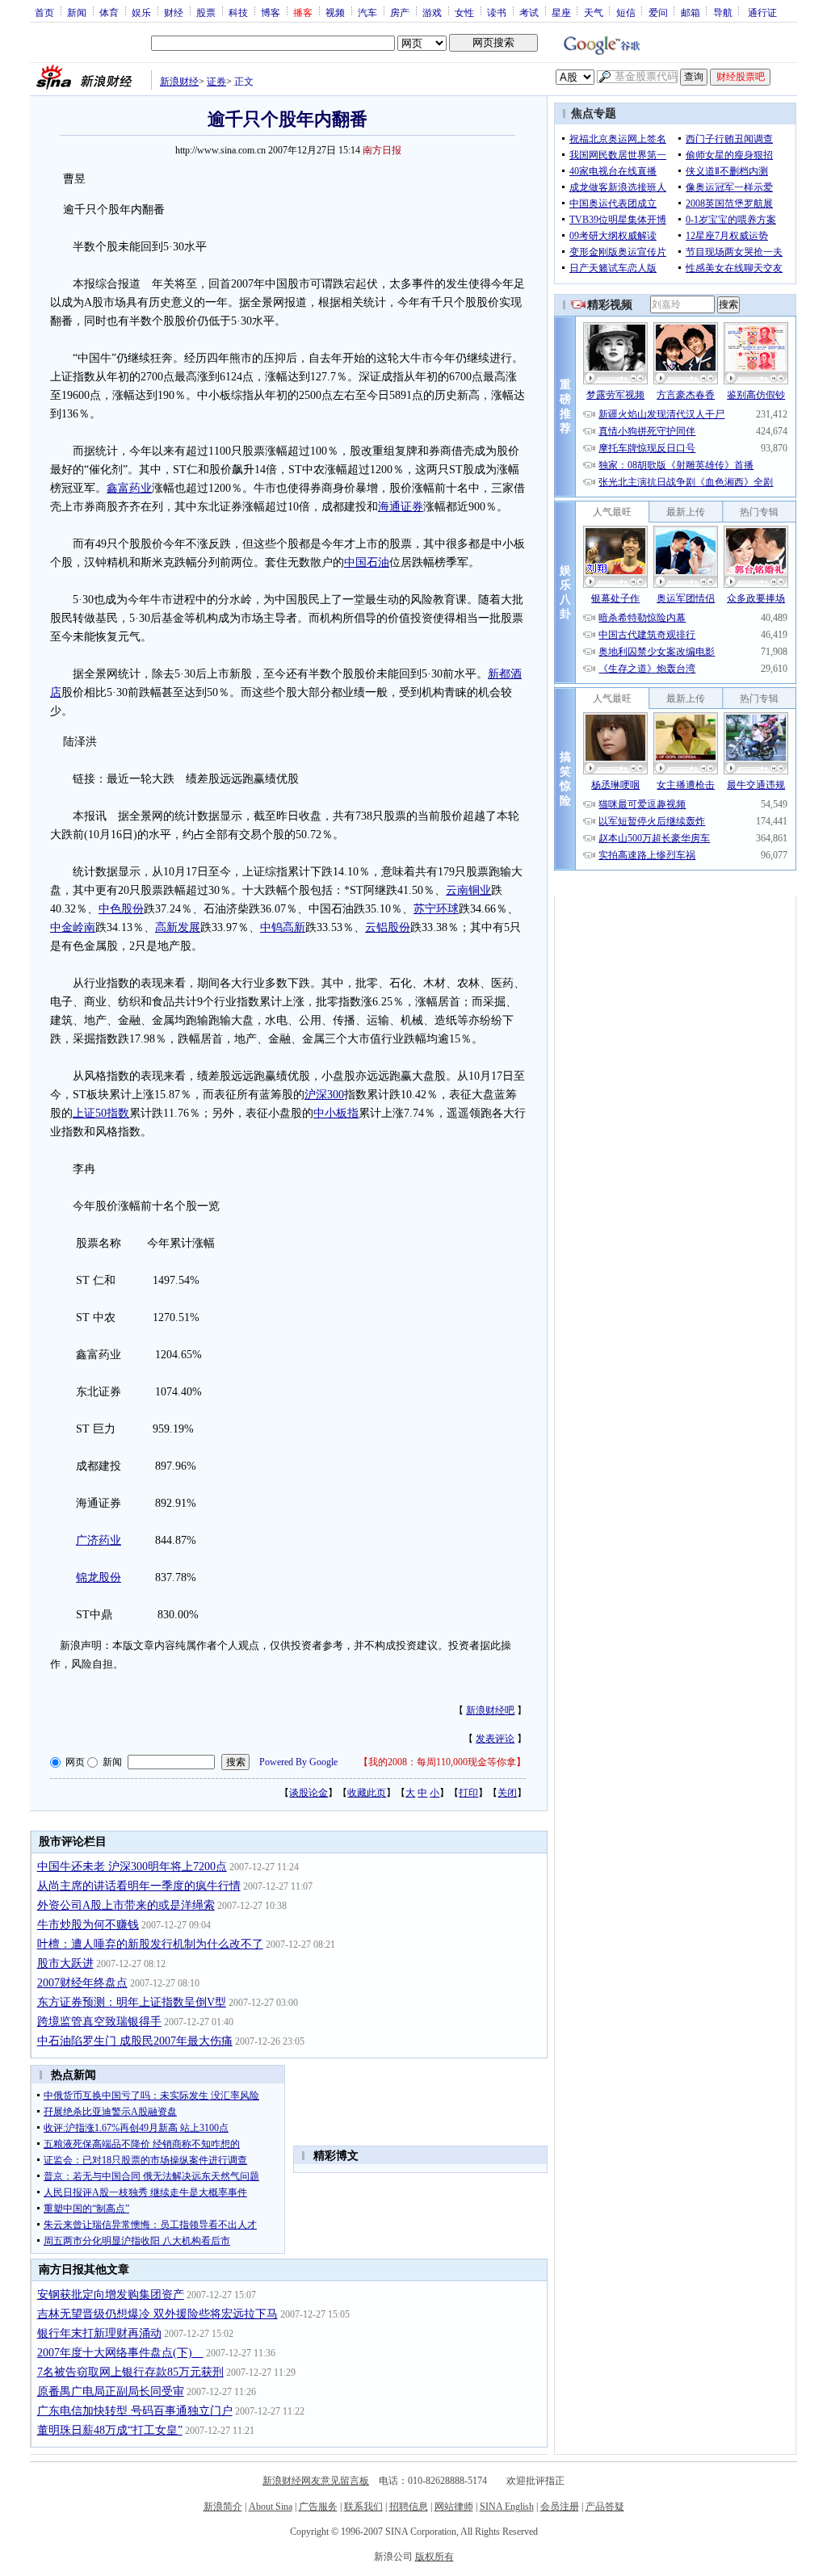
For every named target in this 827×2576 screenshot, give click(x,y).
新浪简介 (223, 2507)
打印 (468, 1793)
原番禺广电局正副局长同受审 (111, 2391)
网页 (75, 1762)
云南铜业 (468, 890)
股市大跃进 (65, 1963)
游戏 (432, 12)
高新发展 (178, 927)
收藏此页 (367, 1793)
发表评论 (495, 1739)
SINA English (507, 2507)
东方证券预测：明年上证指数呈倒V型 (132, 2002)
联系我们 (363, 2507)
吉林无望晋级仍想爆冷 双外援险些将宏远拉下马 (157, 2314)
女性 (464, 12)
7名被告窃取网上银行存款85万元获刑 (130, 2372)
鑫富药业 (129, 488)
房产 (400, 12)
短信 (626, 12)
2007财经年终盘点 (82, 1983)
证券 (216, 82)
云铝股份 (388, 927)
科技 (238, 12)
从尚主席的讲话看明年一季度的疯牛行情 (139, 1886)
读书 (497, 12)
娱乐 (141, 12)
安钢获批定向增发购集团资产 (111, 2295)
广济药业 (99, 1540)
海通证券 (401, 507)
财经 (174, 12)
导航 (723, 12)
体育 (109, 12)
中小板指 (336, 1113)
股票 (206, 12)
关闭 (507, 1793)
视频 (335, 12)
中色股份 (121, 909)
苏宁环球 (436, 909)
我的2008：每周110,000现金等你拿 (442, 1762)
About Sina (271, 2507)
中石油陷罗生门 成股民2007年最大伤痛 (135, 2041)
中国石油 (367, 562)
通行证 (762, 12)
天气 (594, 12)
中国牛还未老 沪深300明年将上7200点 (132, 1867)
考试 (529, 12)
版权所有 (434, 2557)
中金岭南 (73, 927)
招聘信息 (409, 2507)
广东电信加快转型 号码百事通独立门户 (135, 2411)
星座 (561, 12)
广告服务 (318, 2507)
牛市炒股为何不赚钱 (88, 1925)
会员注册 (560, 2507)
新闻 (77, 12)
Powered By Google (298, 1762)
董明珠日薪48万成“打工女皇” (110, 2430)
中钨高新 (283, 927)
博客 (271, 12)
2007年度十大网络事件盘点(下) (120, 2353)
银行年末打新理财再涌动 (99, 2333)
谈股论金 (309, 1793)
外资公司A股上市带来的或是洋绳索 (126, 1905)
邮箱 (691, 12)
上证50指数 (101, 1113)
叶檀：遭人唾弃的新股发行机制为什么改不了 (150, 1944)
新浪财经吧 (490, 1710)
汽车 (367, 12)
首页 (44, 12)
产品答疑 (605, 2507)
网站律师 (454, 2507)
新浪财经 (179, 82)
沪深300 (324, 1095)
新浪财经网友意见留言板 (316, 2481)
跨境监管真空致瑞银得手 (99, 2022)
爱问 (658, 12)
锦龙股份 (99, 1577)
